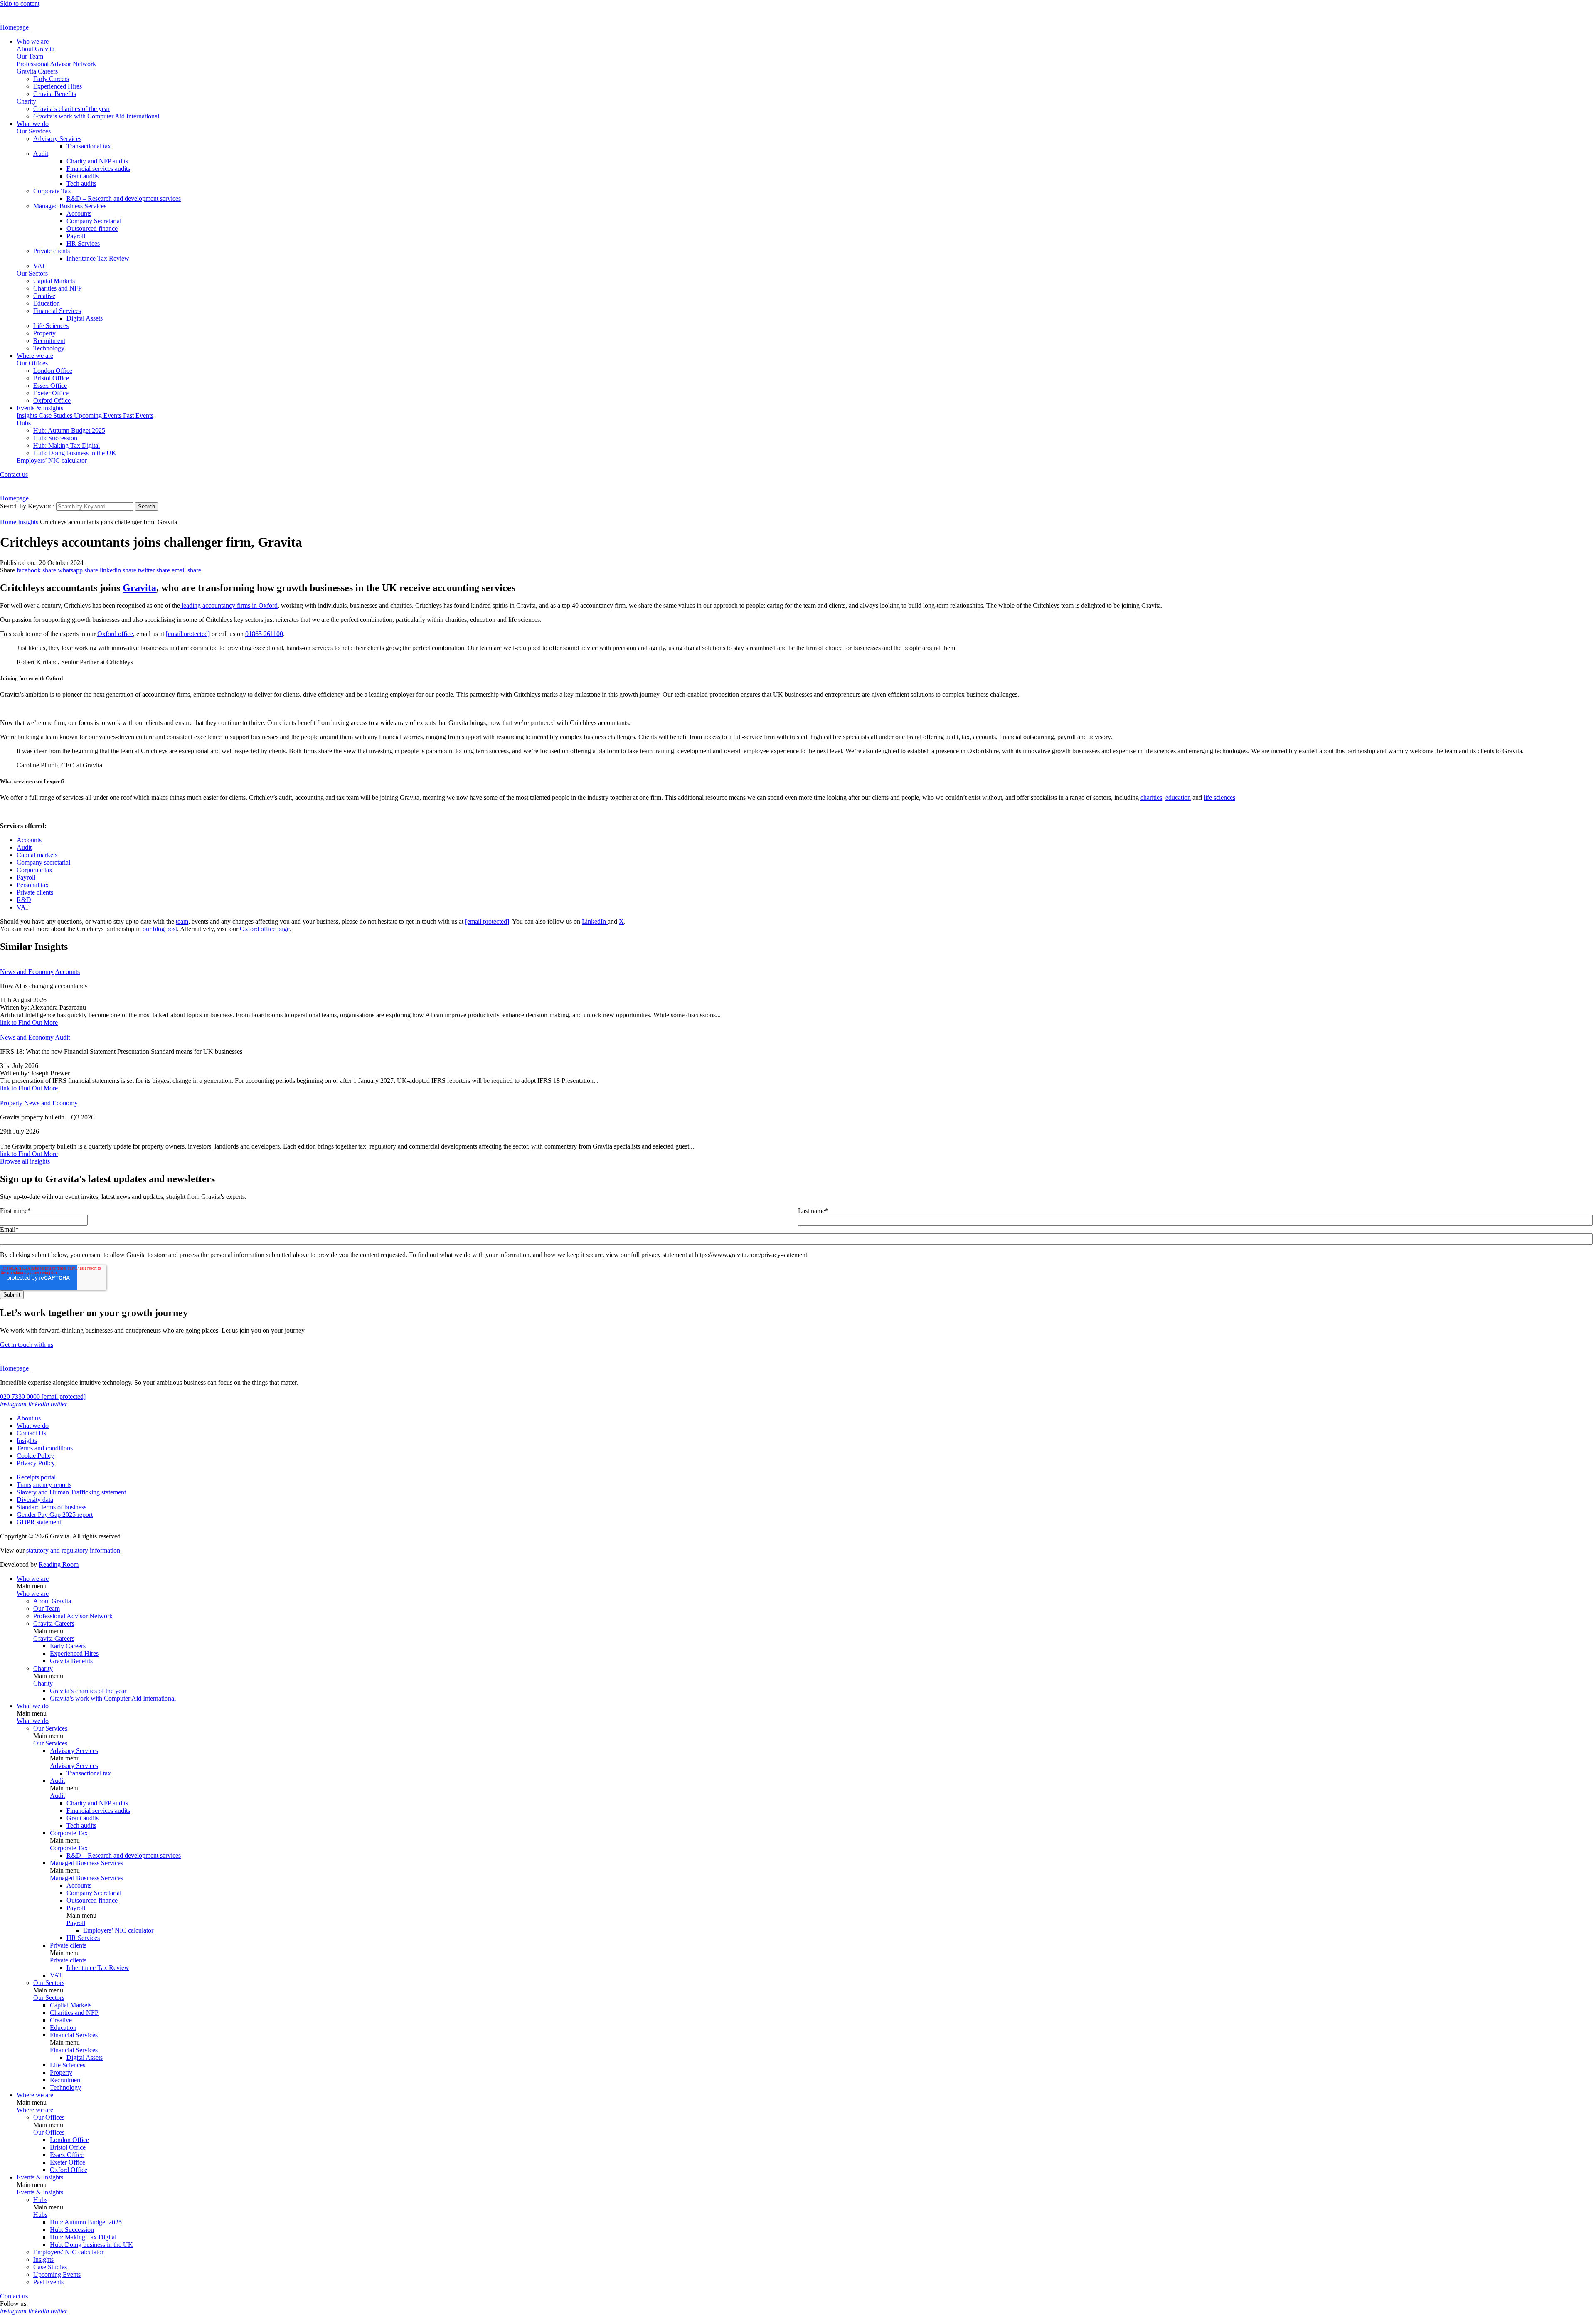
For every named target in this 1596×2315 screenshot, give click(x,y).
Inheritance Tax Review (98, 258)
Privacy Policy (36, 1463)
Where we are (35, 356)
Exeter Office (51, 393)
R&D (24, 900)
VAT (39, 266)
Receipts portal (36, 1477)
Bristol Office (51, 378)
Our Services (34, 131)
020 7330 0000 (21, 1397)
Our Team (30, 56)
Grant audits (83, 176)
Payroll (76, 236)
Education (47, 303)
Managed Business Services (70, 206)
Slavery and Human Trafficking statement (71, 1492)
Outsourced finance (92, 228)
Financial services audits (98, 169)
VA (21, 907)
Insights (28, 415)
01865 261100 (264, 634)
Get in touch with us (27, 1345)
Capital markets (37, 855)
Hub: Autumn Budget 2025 (69, 430)
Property (44, 333)
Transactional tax (89, 146)
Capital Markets (54, 281)
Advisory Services (57, 139)
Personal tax (33, 885)
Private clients (52, 251)
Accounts (79, 213)
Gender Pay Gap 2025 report (55, 1515)
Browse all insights (25, 1161)
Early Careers (51, 79)
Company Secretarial (94, 221)
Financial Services (57, 311)
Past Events (138, 415)
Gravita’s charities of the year (71, 109)
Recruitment (49, 341)
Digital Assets (85, 318)
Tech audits (81, 184)
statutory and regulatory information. (74, 1550)
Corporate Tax (52, 191)
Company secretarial (43, 862)
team (182, 921)
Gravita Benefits (55, 94)
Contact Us (31, 1433)
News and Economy (27, 972)
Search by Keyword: (27, 506)
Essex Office (50, 386)
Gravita (139, 588)
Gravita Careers (37, 71)
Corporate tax (34, 870)
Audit (41, 154)
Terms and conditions (45, 1448)
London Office (53, 371)
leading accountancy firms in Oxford (229, 605)
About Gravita (36, 49)
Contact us (14, 475)
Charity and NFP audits (97, 161)
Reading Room (59, 1564)
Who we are (33, 41)
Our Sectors (32, 273)
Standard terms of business (52, 1507)
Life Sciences (51, 326)
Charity (26, 101)
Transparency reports (44, 1485)
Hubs (24, 423)
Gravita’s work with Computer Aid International (96, 116)
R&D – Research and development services (124, 198)
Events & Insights (40, 408)
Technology (49, 348)
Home (8, 522)
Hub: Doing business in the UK (75, 453)
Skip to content (20, 4)
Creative (44, 296)
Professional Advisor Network (56, 64)
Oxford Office (52, 401)
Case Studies (56, 415)
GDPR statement (39, 1522)
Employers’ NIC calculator (52, 460)
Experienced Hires (58, 86)
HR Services (83, 243)
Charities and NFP (58, 288)
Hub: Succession (55, 438)
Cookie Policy (35, 1456)
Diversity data (35, 1500)
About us (29, 1418)
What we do (33, 124)
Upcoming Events (99, 415)
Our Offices (32, 363)
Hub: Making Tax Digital (66, 445)
